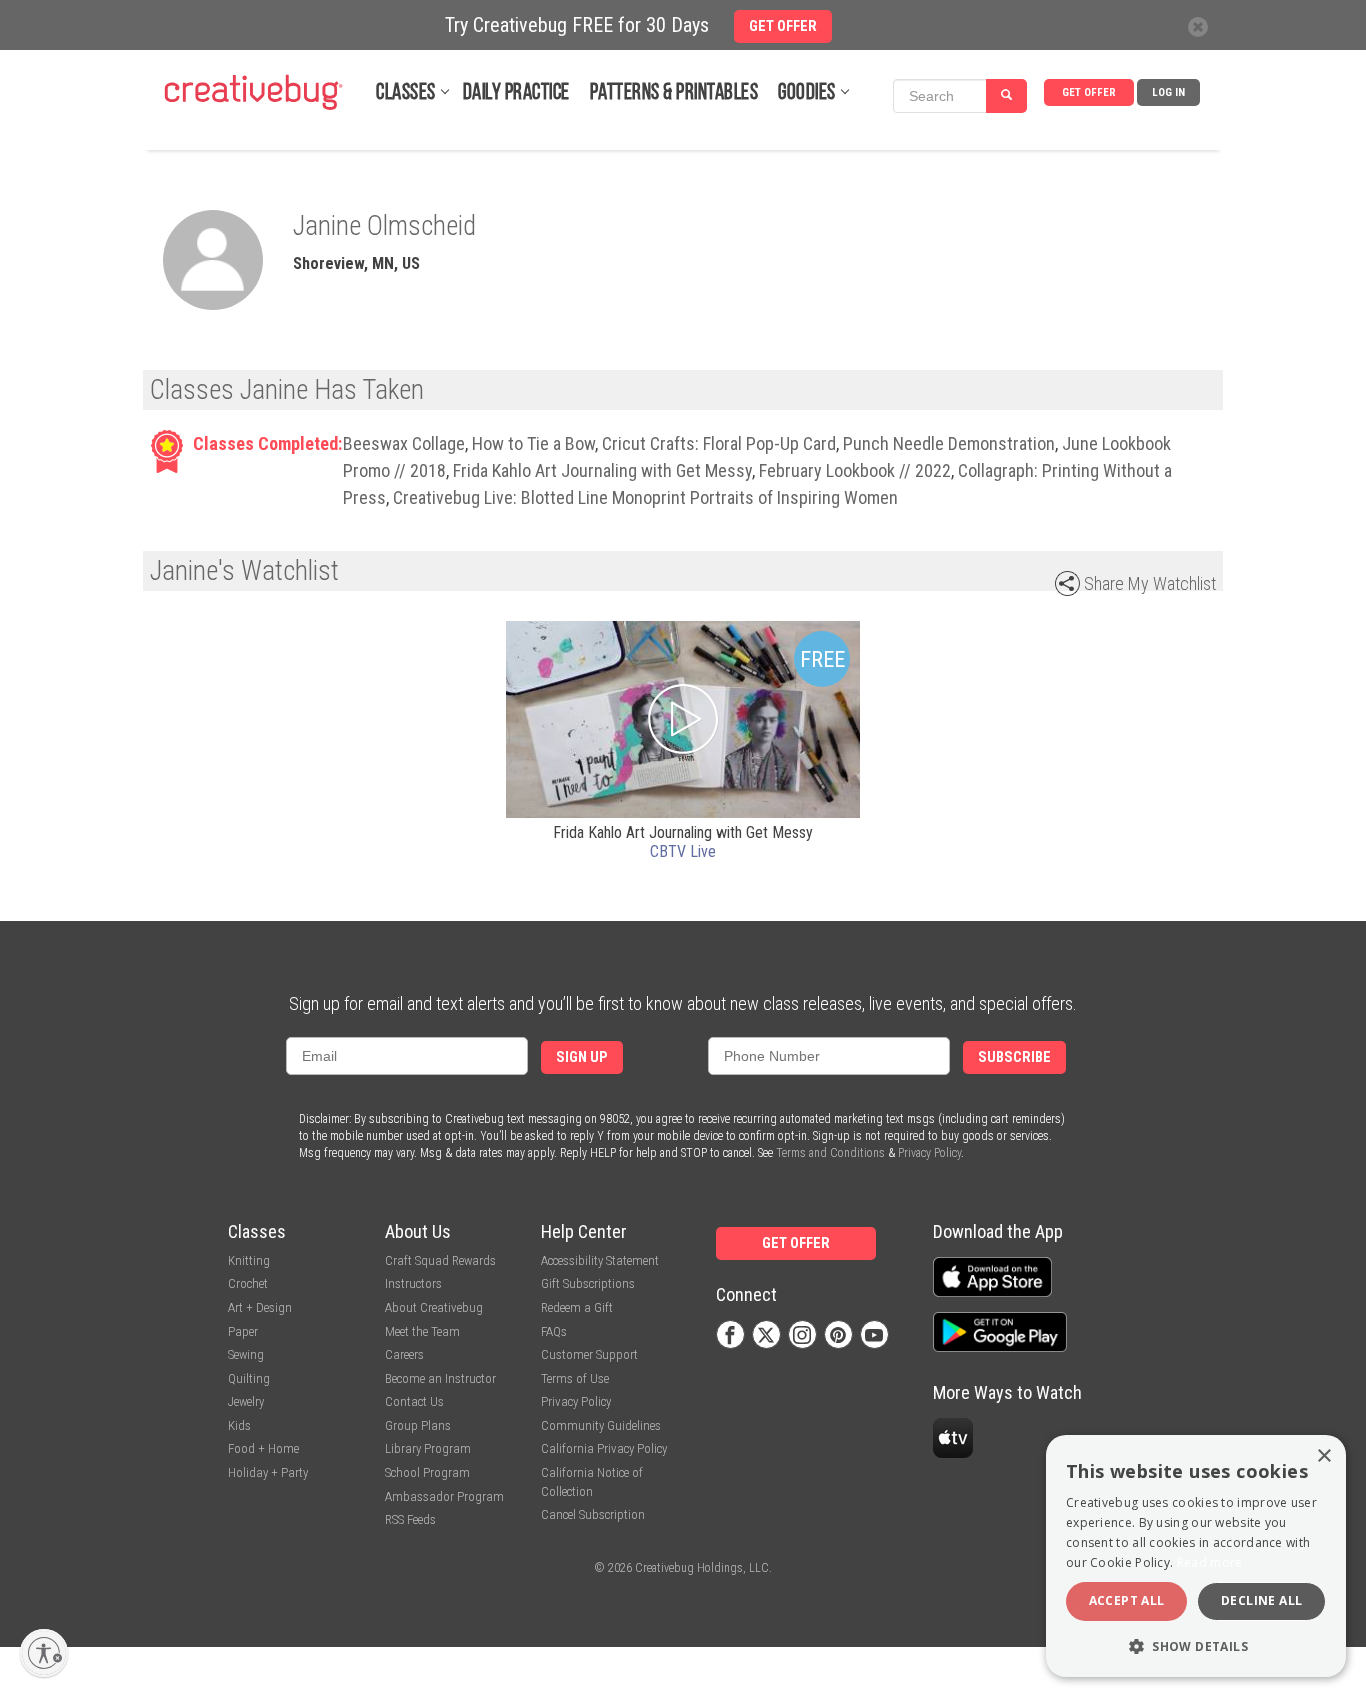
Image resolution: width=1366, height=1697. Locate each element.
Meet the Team (422, 1331)
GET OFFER (1089, 92)
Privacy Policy (929, 1153)
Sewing (246, 1354)
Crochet (248, 1283)
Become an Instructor (440, 1378)
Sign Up (582, 1057)
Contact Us (414, 1401)
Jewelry (246, 1401)
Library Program (428, 1448)
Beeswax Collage (404, 443)
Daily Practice (516, 93)
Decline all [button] (1261, 1600)
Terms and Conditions (830, 1153)
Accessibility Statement (600, 1260)
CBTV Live (683, 851)
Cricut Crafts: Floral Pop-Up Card (719, 443)
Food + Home (263, 1448)
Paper (243, 1331)
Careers (404, 1354)
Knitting (249, 1260)
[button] (1196, 1645)
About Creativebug (434, 1307)
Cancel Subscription (593, 1514)
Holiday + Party (268, 1472)
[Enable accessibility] (44, 1653)
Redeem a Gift (577, 1307)
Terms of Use (575, 1378)
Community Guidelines (601, 1425)
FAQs (554, 1331)
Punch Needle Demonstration (949, 443)
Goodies (807, 93)
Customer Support (589, 1354)
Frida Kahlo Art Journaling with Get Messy (602, 470)
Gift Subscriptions (588, 1283)
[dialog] (1196, 1556)
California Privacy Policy (604, 1448)
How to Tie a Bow (533, 443)
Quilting (249, 1378)
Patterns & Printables (674, 93)
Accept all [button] (1127, 1600)
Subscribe (1014, 1057)
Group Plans (418, 1425)
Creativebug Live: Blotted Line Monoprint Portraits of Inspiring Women (645, 497)
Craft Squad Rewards (440, 1260)
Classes (406, 93)
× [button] (1323, 1456)
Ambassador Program (444, 1496)
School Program (427, 1472)
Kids (239, 1425)
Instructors (413, 1283)
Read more (1210, 1562)
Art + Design (260, 1307)
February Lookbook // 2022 (855, 470)
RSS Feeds (410, 1519)
